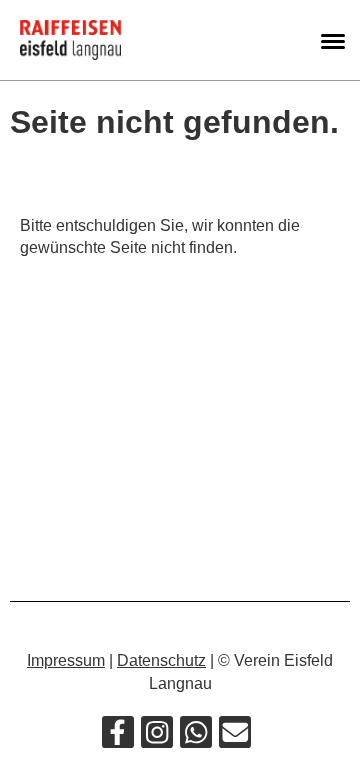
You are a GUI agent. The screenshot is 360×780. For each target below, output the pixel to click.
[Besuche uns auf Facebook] (118, 737)
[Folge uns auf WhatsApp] (196, 737)
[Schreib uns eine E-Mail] (235, 737)
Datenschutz (161, 660)
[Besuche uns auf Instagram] (157, 737)
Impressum (66, 660)
